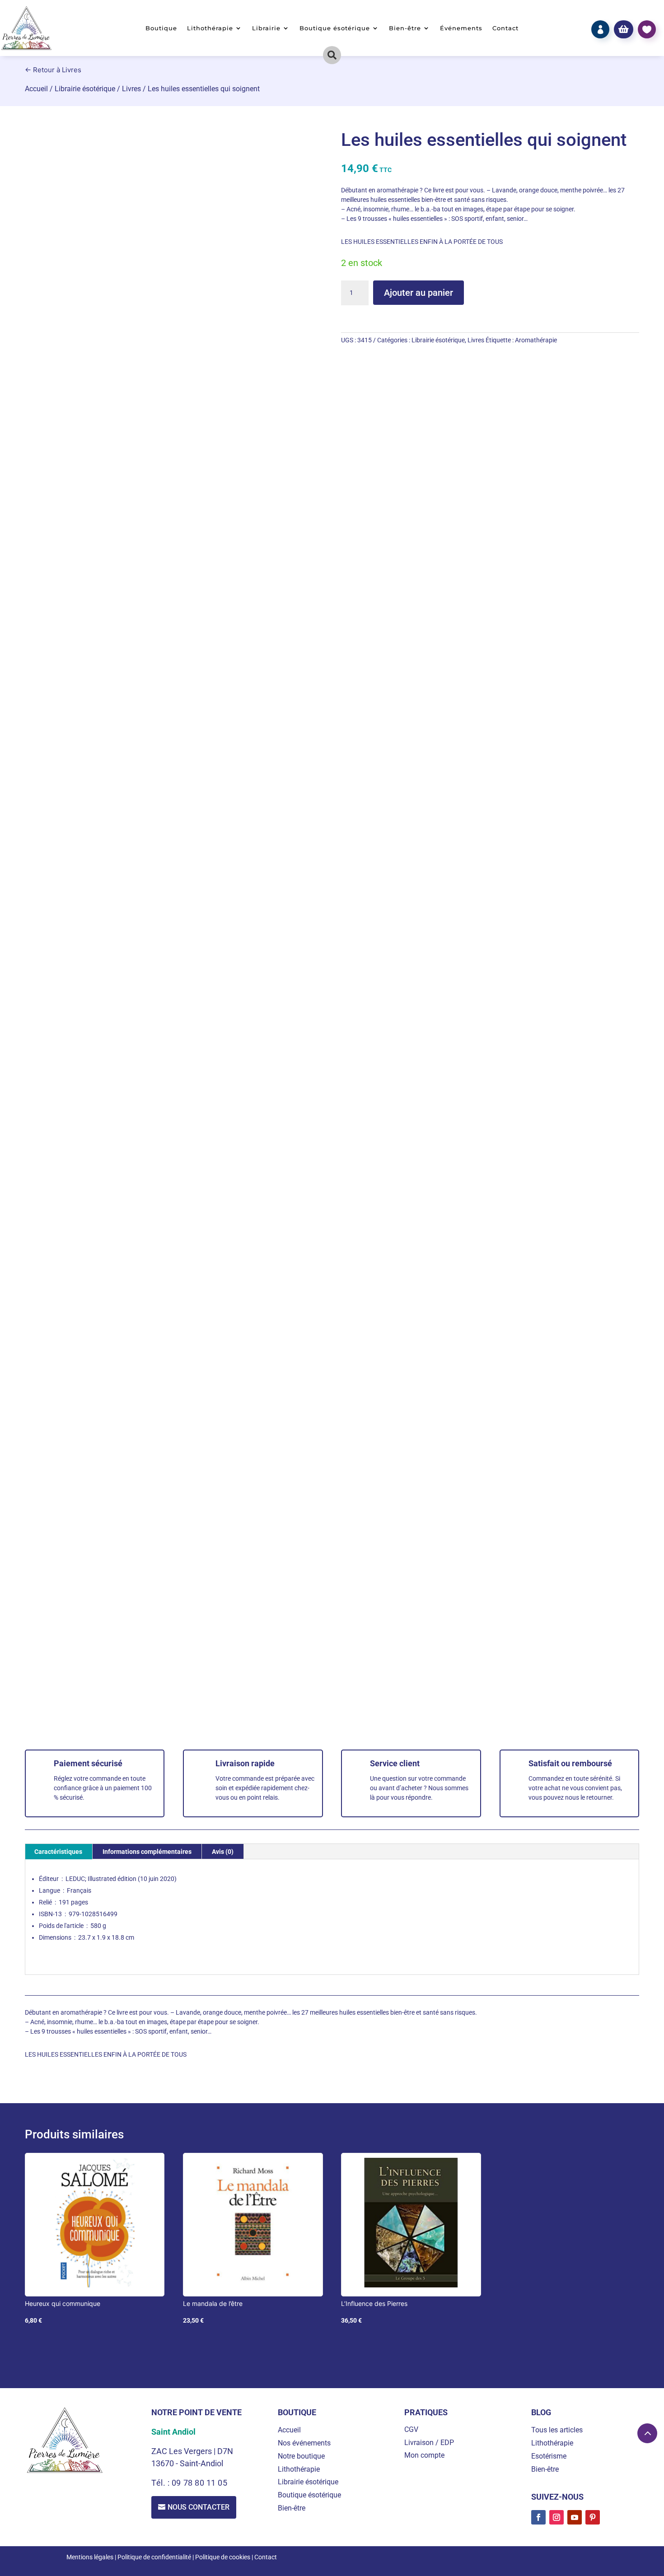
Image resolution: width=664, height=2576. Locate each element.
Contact (505, 28)
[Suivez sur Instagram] (556, 2517)
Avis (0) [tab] (223, 1852)
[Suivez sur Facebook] (538, 2517)
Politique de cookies (223, 2557)
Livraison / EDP (429, 2443)
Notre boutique (301, 2456)
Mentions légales (90, 2557)
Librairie (266, 28)
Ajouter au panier (419, 293)
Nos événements (304, 2443)
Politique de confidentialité (154, 2557)
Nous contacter (199, 2507)
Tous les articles (557, 2430)
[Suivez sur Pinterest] (593, 2517)
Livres (131, 89)
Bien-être (405, 28)
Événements (461, 28)
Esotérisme (549, 2456)
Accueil (36, 89)
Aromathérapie (536, 340)
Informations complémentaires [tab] (147, 1852)
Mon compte (424, 2455)
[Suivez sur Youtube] (575, 2517)
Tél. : (161, 2483)
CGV (411, 2429)
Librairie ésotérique (85, 89)
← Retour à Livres (53, 70)
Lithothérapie (210, 28)
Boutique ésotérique (335, 28)
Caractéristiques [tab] (58, 1852)
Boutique (161, 28)
